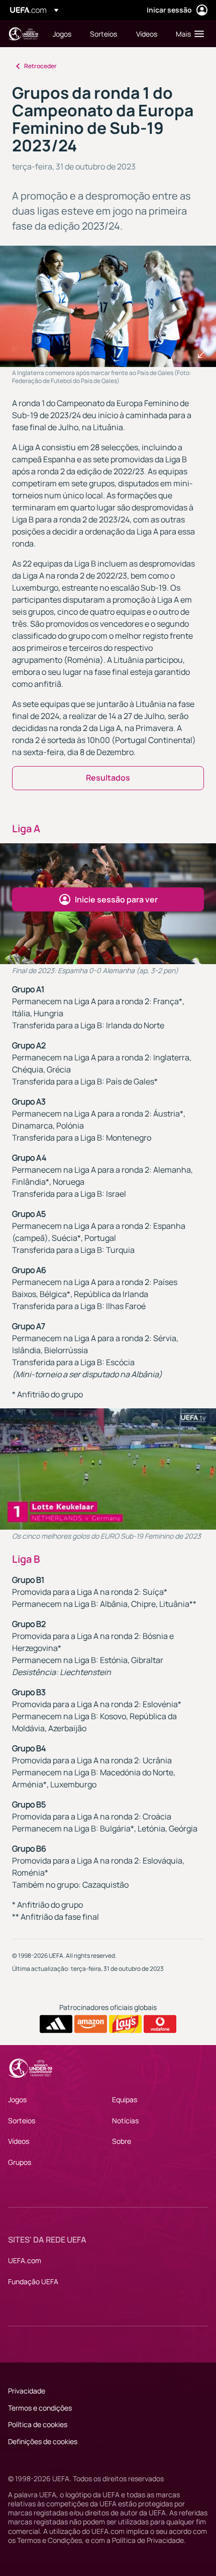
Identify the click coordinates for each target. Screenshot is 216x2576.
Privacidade (27, 2391)
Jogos (17, 2099)
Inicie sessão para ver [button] (116, 899)
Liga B (26, 1559)
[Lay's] (125, 2024)
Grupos (20, 2162)
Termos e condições (40, 2408)
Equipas (125, 2099)
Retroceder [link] (40, 66)
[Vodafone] (160, 2024)
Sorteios (22, 2121)
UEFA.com (25, 2260)
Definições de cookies (43, 2441)
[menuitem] (63, 34)
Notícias (125, 2121)
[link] (62, 34)
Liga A (26, 829)
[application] (108, 1469)
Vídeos (19, 2141)
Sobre (122, 2141)
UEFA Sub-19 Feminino (23, 34)
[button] (188, 34)
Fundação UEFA (33, 2281)
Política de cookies (38, 2424)
